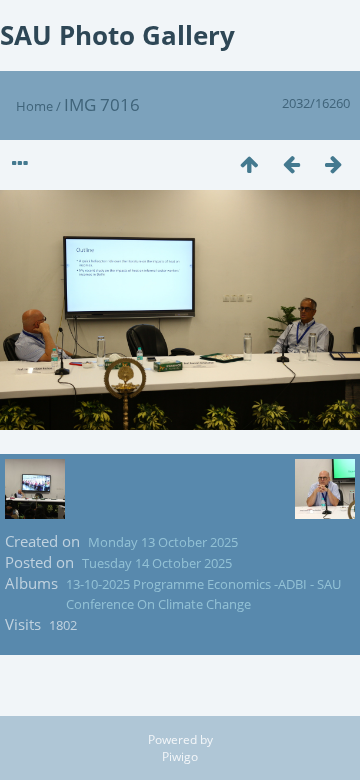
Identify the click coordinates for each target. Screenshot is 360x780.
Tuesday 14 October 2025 (157, 563)
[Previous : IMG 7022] (291, 163)
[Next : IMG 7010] (333, 163)
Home (34, 106)
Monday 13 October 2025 (163, 542)
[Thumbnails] (249, 163)
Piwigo (180, 756)
